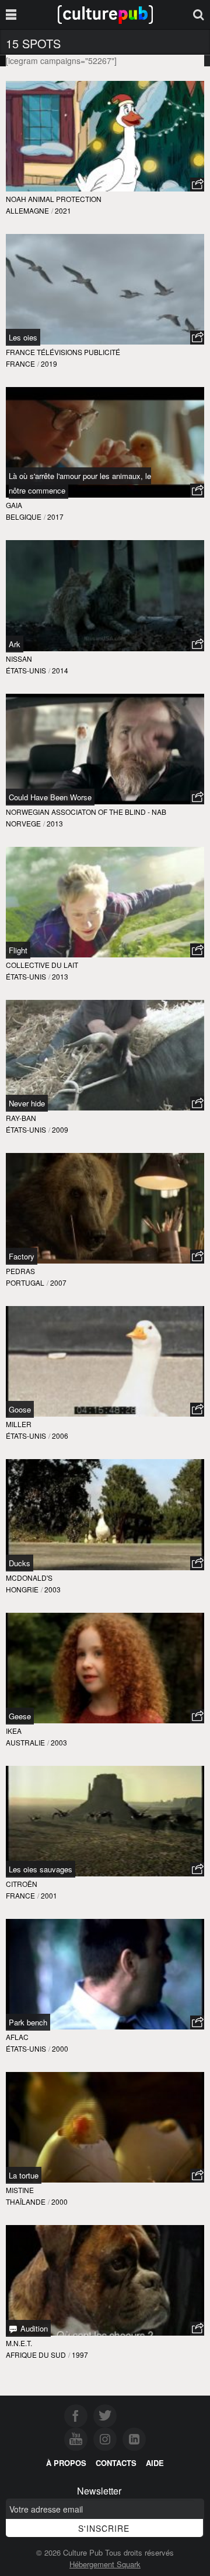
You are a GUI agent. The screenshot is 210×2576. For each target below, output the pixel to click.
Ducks (20, 1563)
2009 (60, 1129)
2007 (58, 1282)
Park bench (28, 2022)
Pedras (20, 1271)
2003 (52, 1589)
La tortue (24, 2175)
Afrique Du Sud (36, 2355)
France (20, 363)
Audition (33, 2328)
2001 (49, 1895)
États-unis (26, 670)
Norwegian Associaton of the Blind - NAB (86, 812)
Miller (19, 1424)
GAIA (14, 505)
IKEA (14, 1731)
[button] (197, 184)
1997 (80, 2355)
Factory (22, 1256)
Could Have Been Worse (50, 797)
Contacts (116, 2463)
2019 (49, 363)
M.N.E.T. (19, 2343)
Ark (15, 644)
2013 (55, 823)
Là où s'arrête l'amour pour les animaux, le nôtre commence (80, 483)
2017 (55, 517)
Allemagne (27, 210)
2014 (60, 670)
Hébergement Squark (105, 2564)
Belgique (24, 517)
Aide (155, 2463)
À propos (66, 2463)
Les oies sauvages (41, 1869)
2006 (60, 1436)
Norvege (23, 823)
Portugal (25, 1282)
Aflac (17, 2037)
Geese (20, 1716)
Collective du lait (42, 965)
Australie (25, 1742)
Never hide (27, 1103)
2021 (63, 210)
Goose (20, 1409)
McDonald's (29, 1578)
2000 (60, 2048)
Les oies (23, 337)
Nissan (19, 659)
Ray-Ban (21, 1118)
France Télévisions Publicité (63, 352)
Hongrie (22, 1589)
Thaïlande (26, 2201)
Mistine (20, 2190)
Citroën (22, 1884)
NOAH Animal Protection (54, 199)
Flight (18, 950)
